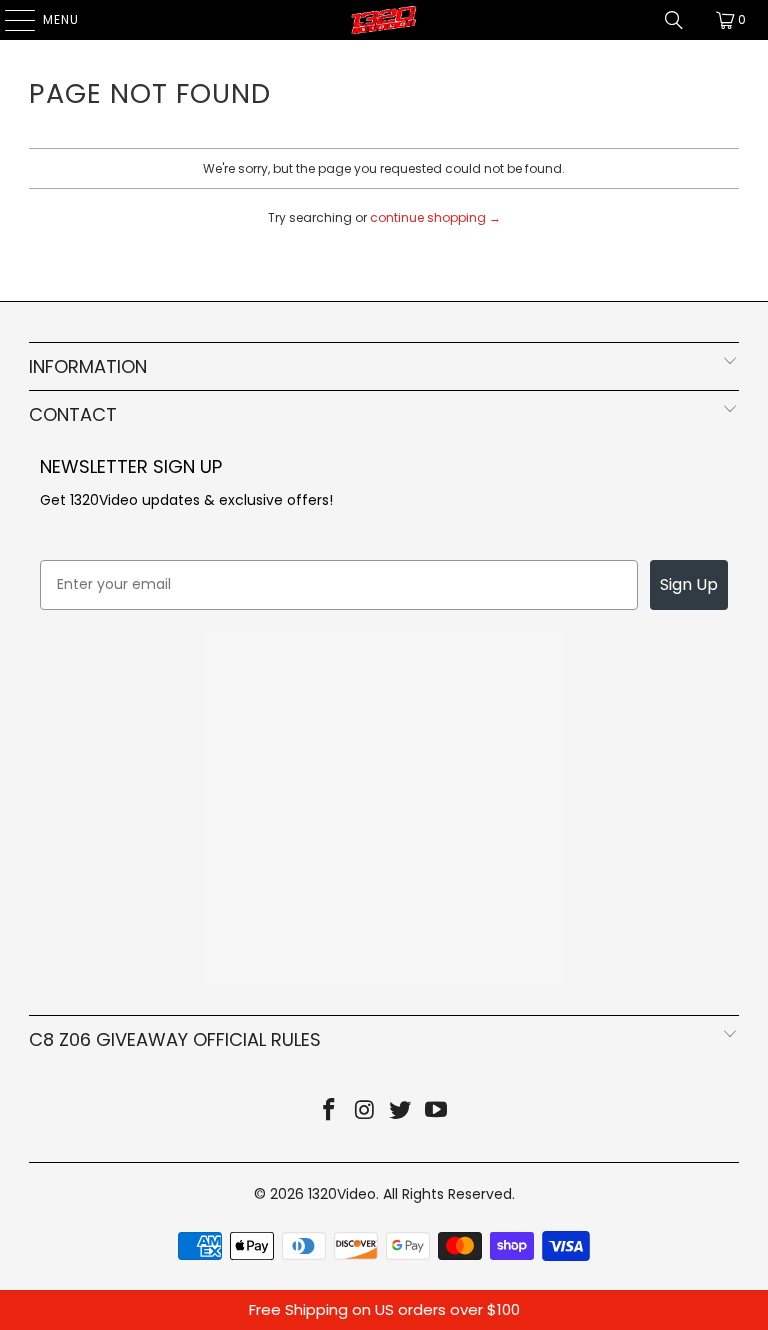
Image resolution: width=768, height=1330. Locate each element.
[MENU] (10, 20)
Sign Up (689, 584)
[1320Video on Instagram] (365, 1111)
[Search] (674, 20)
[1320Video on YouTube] (437, 1111)
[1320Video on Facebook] (330, 1111)
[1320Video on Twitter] (401, 1111)
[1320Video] (384, 20)
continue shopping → (435, 217)
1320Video (342, 1194)
